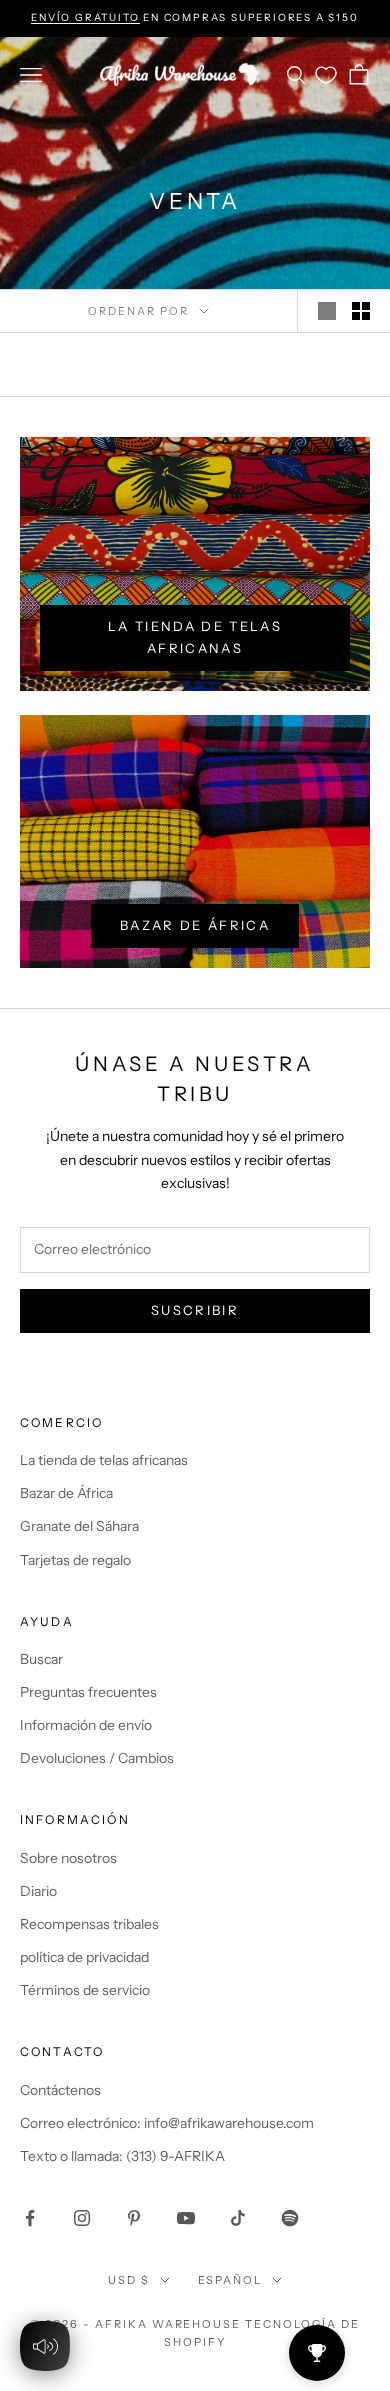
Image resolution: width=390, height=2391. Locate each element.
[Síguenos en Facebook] (30, 2218)
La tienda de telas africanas (195, 636)
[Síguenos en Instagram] (82, 2218)
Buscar (41, 1659)
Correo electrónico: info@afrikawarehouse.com (167, 2123)
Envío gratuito (85, 17)
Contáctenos (60, 2090)
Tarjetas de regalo (75, 1560)
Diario (38, 1891)
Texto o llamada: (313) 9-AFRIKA (122, 2156)
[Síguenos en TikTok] (238, 2218)
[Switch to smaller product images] (361, 311)
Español (230, 2280)
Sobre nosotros (68, 1858)
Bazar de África (195, 925)
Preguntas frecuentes (88, 1692)
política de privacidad (84, 1957)
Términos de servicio (85, 1990)
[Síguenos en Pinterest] (134, 2218)
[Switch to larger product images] (327, 311)
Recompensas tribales (89, 1924)
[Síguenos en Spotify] (290, 2218)
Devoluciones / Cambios (97, 1758)
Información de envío (86, 1725)
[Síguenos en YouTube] (186, 2218)
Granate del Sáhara (79, 1526)
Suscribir (195, 1310)
